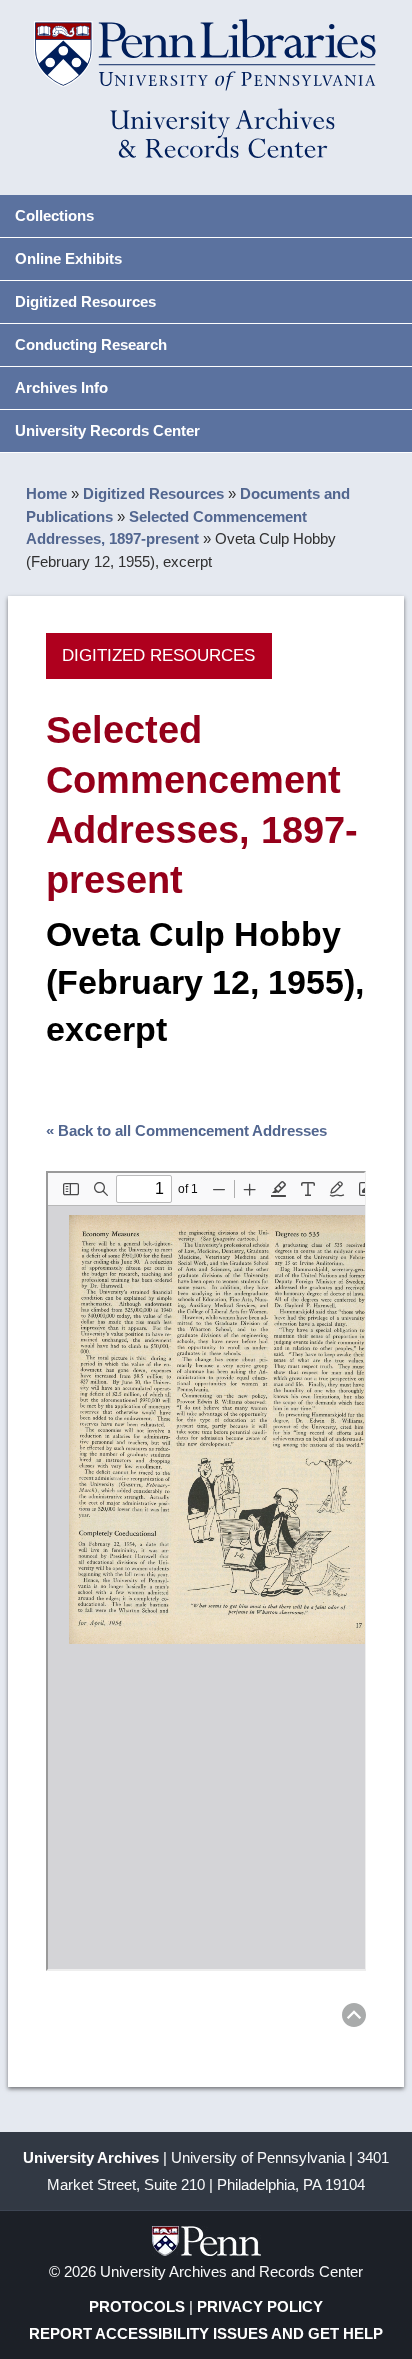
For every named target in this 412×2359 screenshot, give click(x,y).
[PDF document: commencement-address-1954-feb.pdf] (206, 1571)
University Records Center (107, 430)
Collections (54, 215)
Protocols (137, 2306)
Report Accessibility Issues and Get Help (206, 2333)
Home (46, 493)
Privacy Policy (260, 2306)
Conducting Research (91, 344)
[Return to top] (354, 2018)
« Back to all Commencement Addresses (186, 1130)
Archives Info (61, 387)
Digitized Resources (85, 301)
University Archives (91, 2157)
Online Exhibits (68, 258)
